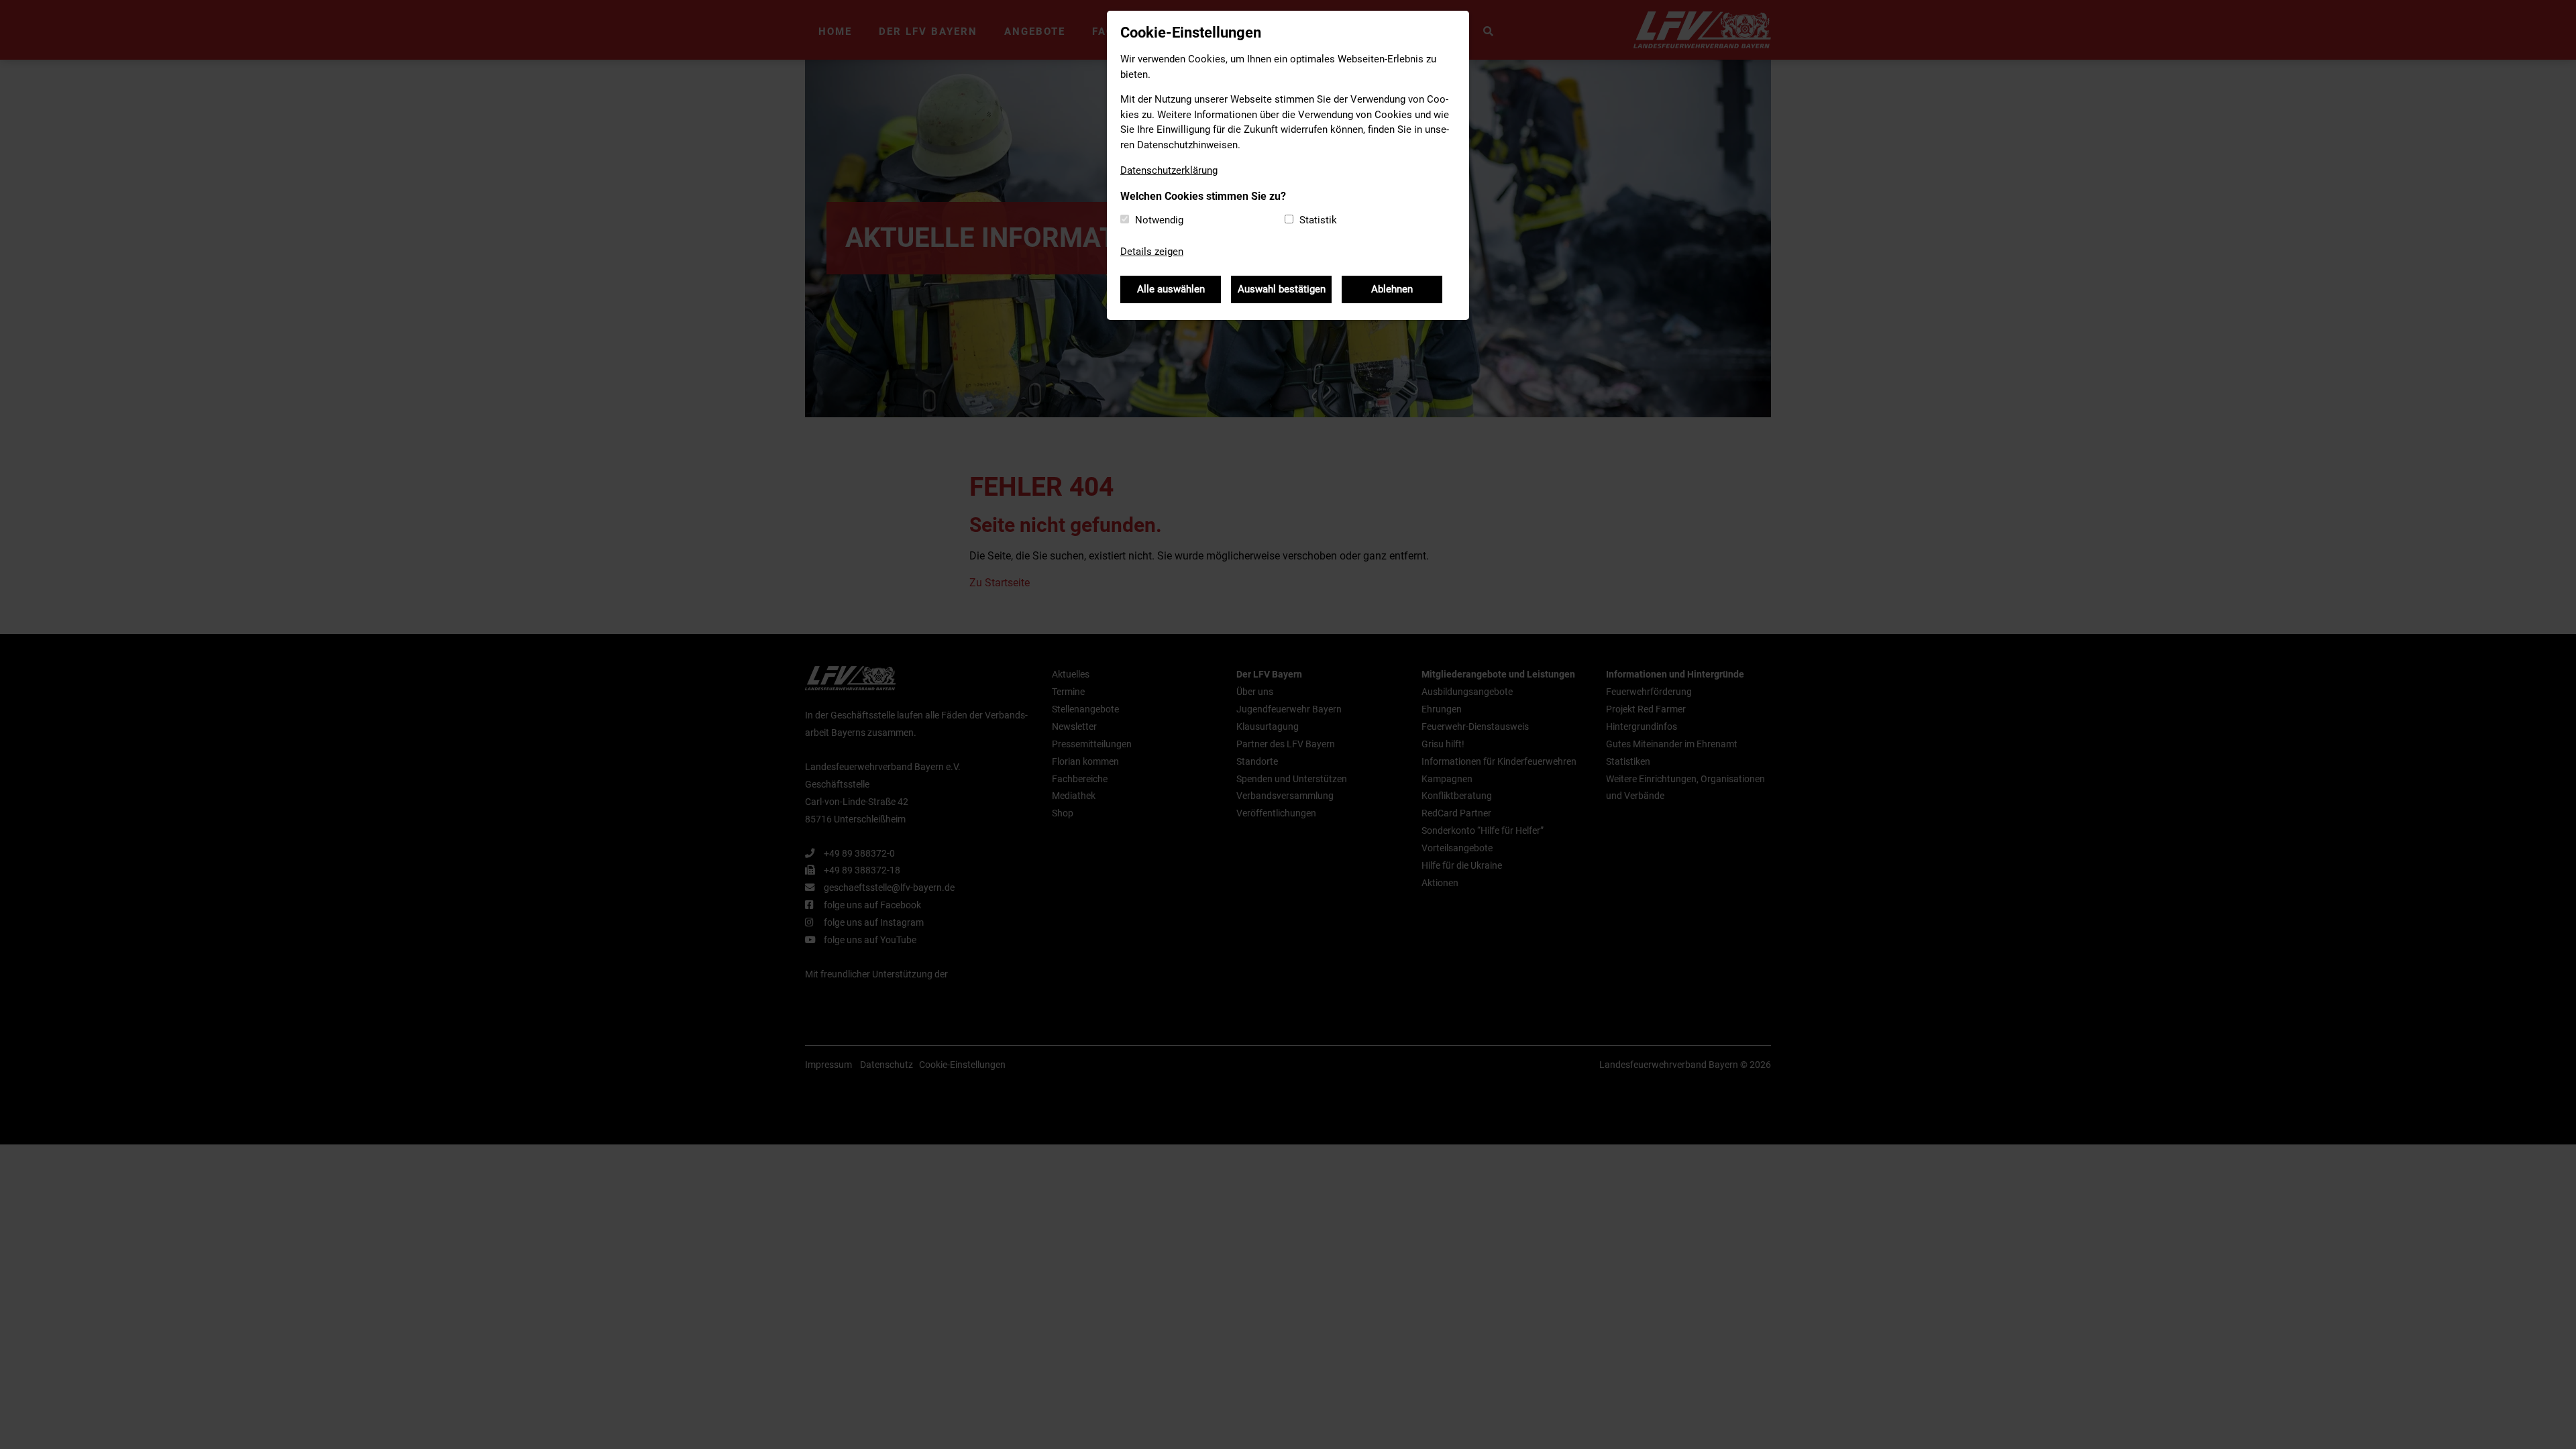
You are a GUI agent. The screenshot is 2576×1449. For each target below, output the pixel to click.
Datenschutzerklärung (1169, 170)
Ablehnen (1392, 289)
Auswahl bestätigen (1282, 289)
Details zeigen (1152, 252)
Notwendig (1159, 220)
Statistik (1318, 220)
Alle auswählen (1171, 289)
